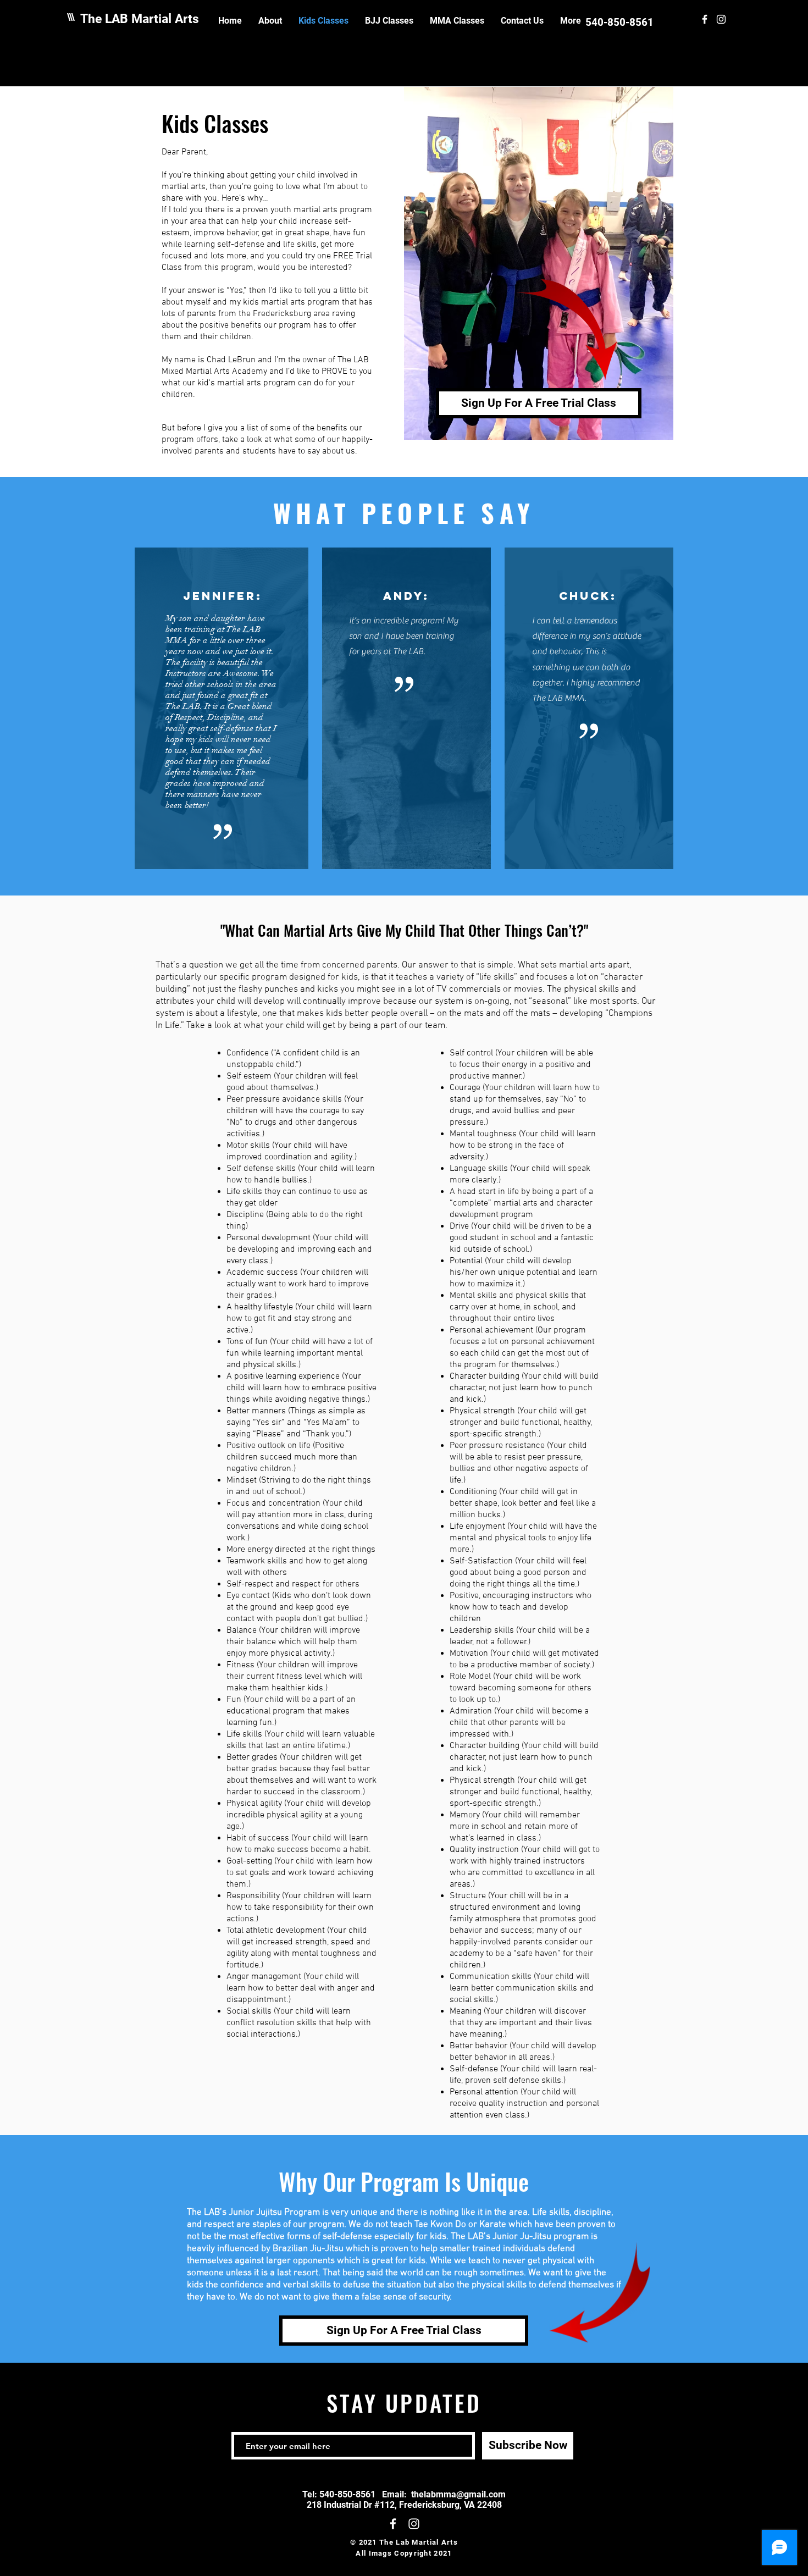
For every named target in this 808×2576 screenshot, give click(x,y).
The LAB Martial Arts (140, 19)
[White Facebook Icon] (705, 19)
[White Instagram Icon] (721, 19)
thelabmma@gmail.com (458, 2494)
